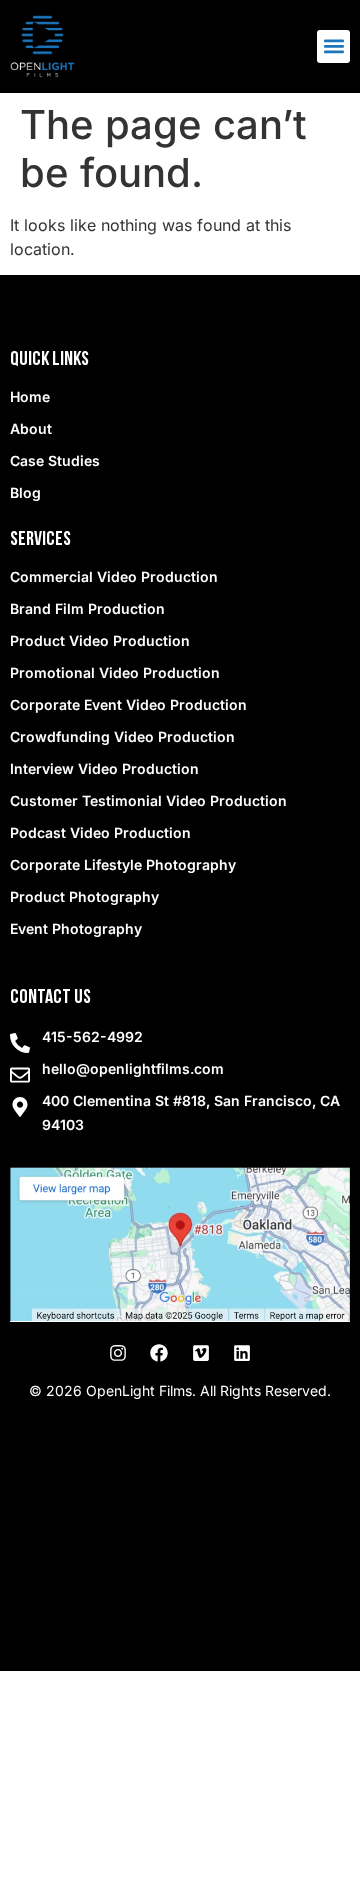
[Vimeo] (201, 1353)
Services (40, 540)
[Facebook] (159, 1353)
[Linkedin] (242, 1353)
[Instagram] (118, 1353)
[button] (333, 46)
